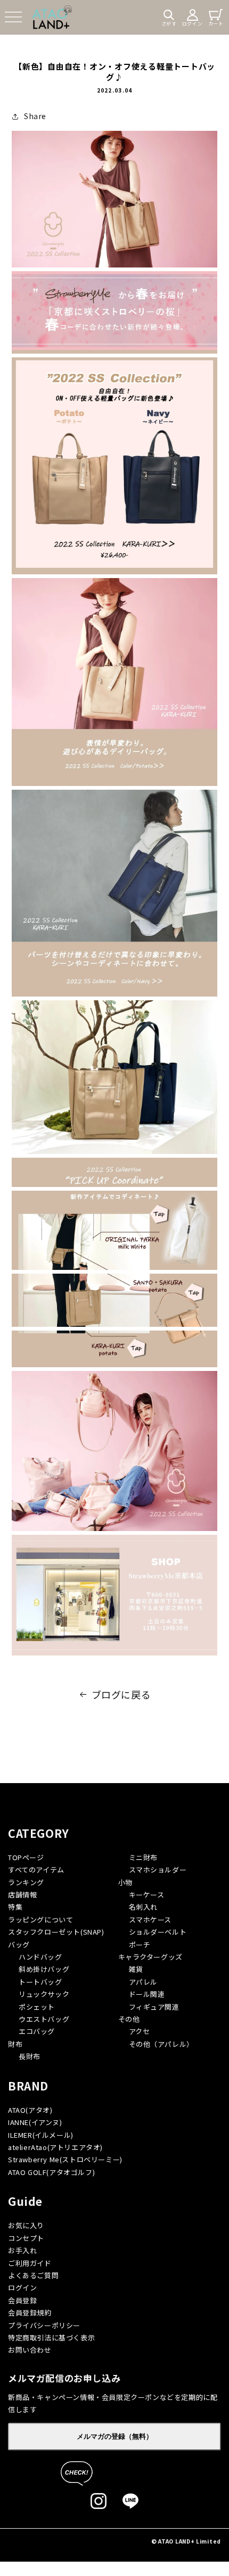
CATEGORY (39, 1833)
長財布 (30, 2056)
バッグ (19, 1944)
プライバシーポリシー (44, 2325)
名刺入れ (143, 1907)
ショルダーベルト (158, 1932)
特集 (15, 1907)
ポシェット (37, 2007)
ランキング (26, 1882)
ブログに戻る (121, 1694)
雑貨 (136, 1969)
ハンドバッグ (40, 1957)
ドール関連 (147, 1994)
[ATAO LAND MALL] (52, 17)
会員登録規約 (30, 2312)
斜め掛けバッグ (44, 1969)
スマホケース (150, 1920)
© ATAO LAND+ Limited (186, 2541)
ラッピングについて (40, 1920)
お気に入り (26, 2225)
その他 (129, 2019)
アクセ (140, 2031)
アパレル (143, 1982)
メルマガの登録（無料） (115, 2436)
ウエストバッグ (44, 2019)
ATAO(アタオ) (30, 2110)
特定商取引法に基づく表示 (51, 2337)
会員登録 (22, 2300)
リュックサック (44, 1994)
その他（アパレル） (161, 2044)
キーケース (147, 1895)
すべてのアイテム (36, 1870)
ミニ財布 (143, 1857)
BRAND (28, 2086)
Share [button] (35, 116)
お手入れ (22, 2250)
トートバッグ (40, 1982)
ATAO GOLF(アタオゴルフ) (51, 2172)
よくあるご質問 (33, 2275)
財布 (15, 2044)
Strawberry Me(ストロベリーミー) (65, 2159)
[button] (13, 17)
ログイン (22, 2288)
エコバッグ (37, 2031)
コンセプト (26, 2238)
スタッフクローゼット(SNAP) (56, 1932)
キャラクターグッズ (150, 1957)
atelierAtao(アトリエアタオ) (55, 2147)
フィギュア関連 (154, 2007)
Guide (25, 2201)
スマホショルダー (158, 1870)
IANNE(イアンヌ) (35, 2122)
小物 (125, 1882)
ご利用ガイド (30, 2263)
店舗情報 (22, 1895)
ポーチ (140, 1944)
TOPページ (26, 1857)
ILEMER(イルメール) (41, 2135)
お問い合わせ (30, 2350)
